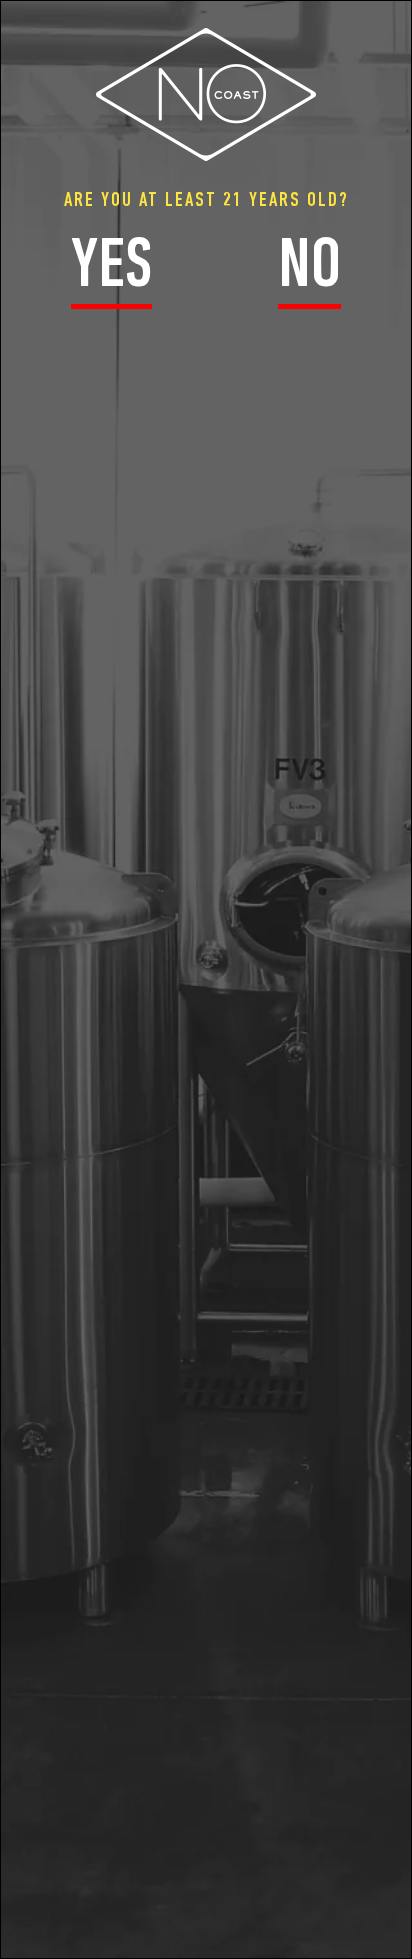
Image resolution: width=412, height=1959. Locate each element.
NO (309, 269)
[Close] (401, 16)
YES (111, 269)
